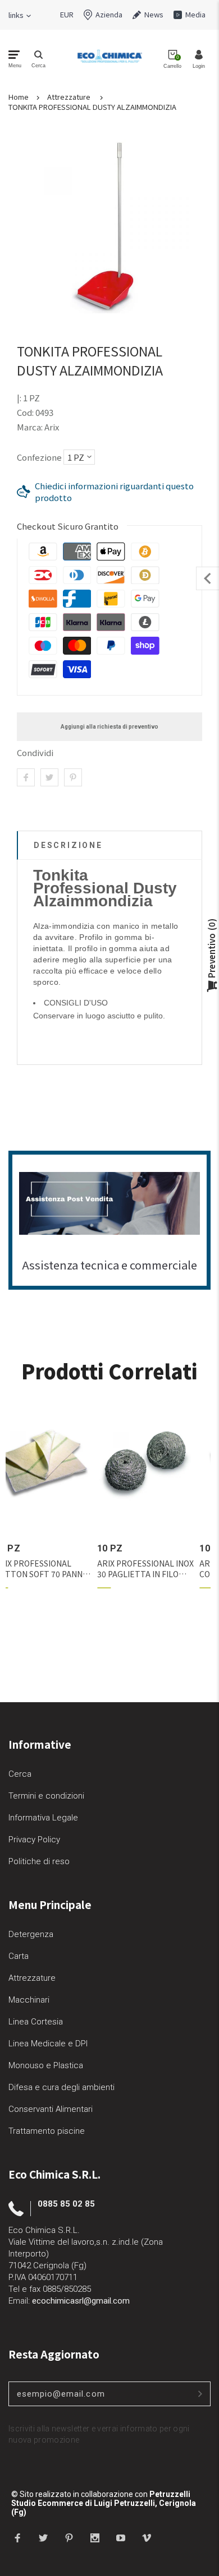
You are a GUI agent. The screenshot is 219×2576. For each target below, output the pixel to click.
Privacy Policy (34, 1840)
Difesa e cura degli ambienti (61, 2087)
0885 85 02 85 (66, 2204)
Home (19, 97)
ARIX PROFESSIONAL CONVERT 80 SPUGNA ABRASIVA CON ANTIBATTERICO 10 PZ (58, 1569)
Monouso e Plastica (46, 2065)
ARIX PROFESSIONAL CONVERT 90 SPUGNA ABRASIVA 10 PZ (158, 1569)
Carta (19, 1956)
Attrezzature (69, 97)
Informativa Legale (43, 1818)
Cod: (26, 412)
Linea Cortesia (36, 2022)
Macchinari (29, 2000)
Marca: (30, 427)
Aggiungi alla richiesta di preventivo (109, 727)
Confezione (39, 457)
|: (19, 398)
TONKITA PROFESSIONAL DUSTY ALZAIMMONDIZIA (92, 107)
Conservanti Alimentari (51, 2109)
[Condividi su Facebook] (26, 777)
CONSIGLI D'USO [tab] (76, 1003)
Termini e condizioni (46, 1796)
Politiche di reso (39, 1861)
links (16, 15)
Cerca (20, 1774)
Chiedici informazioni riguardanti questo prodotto (114, 492)
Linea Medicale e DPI (48, 2044)
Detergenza (31, 1934)
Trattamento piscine (47, 2131)
